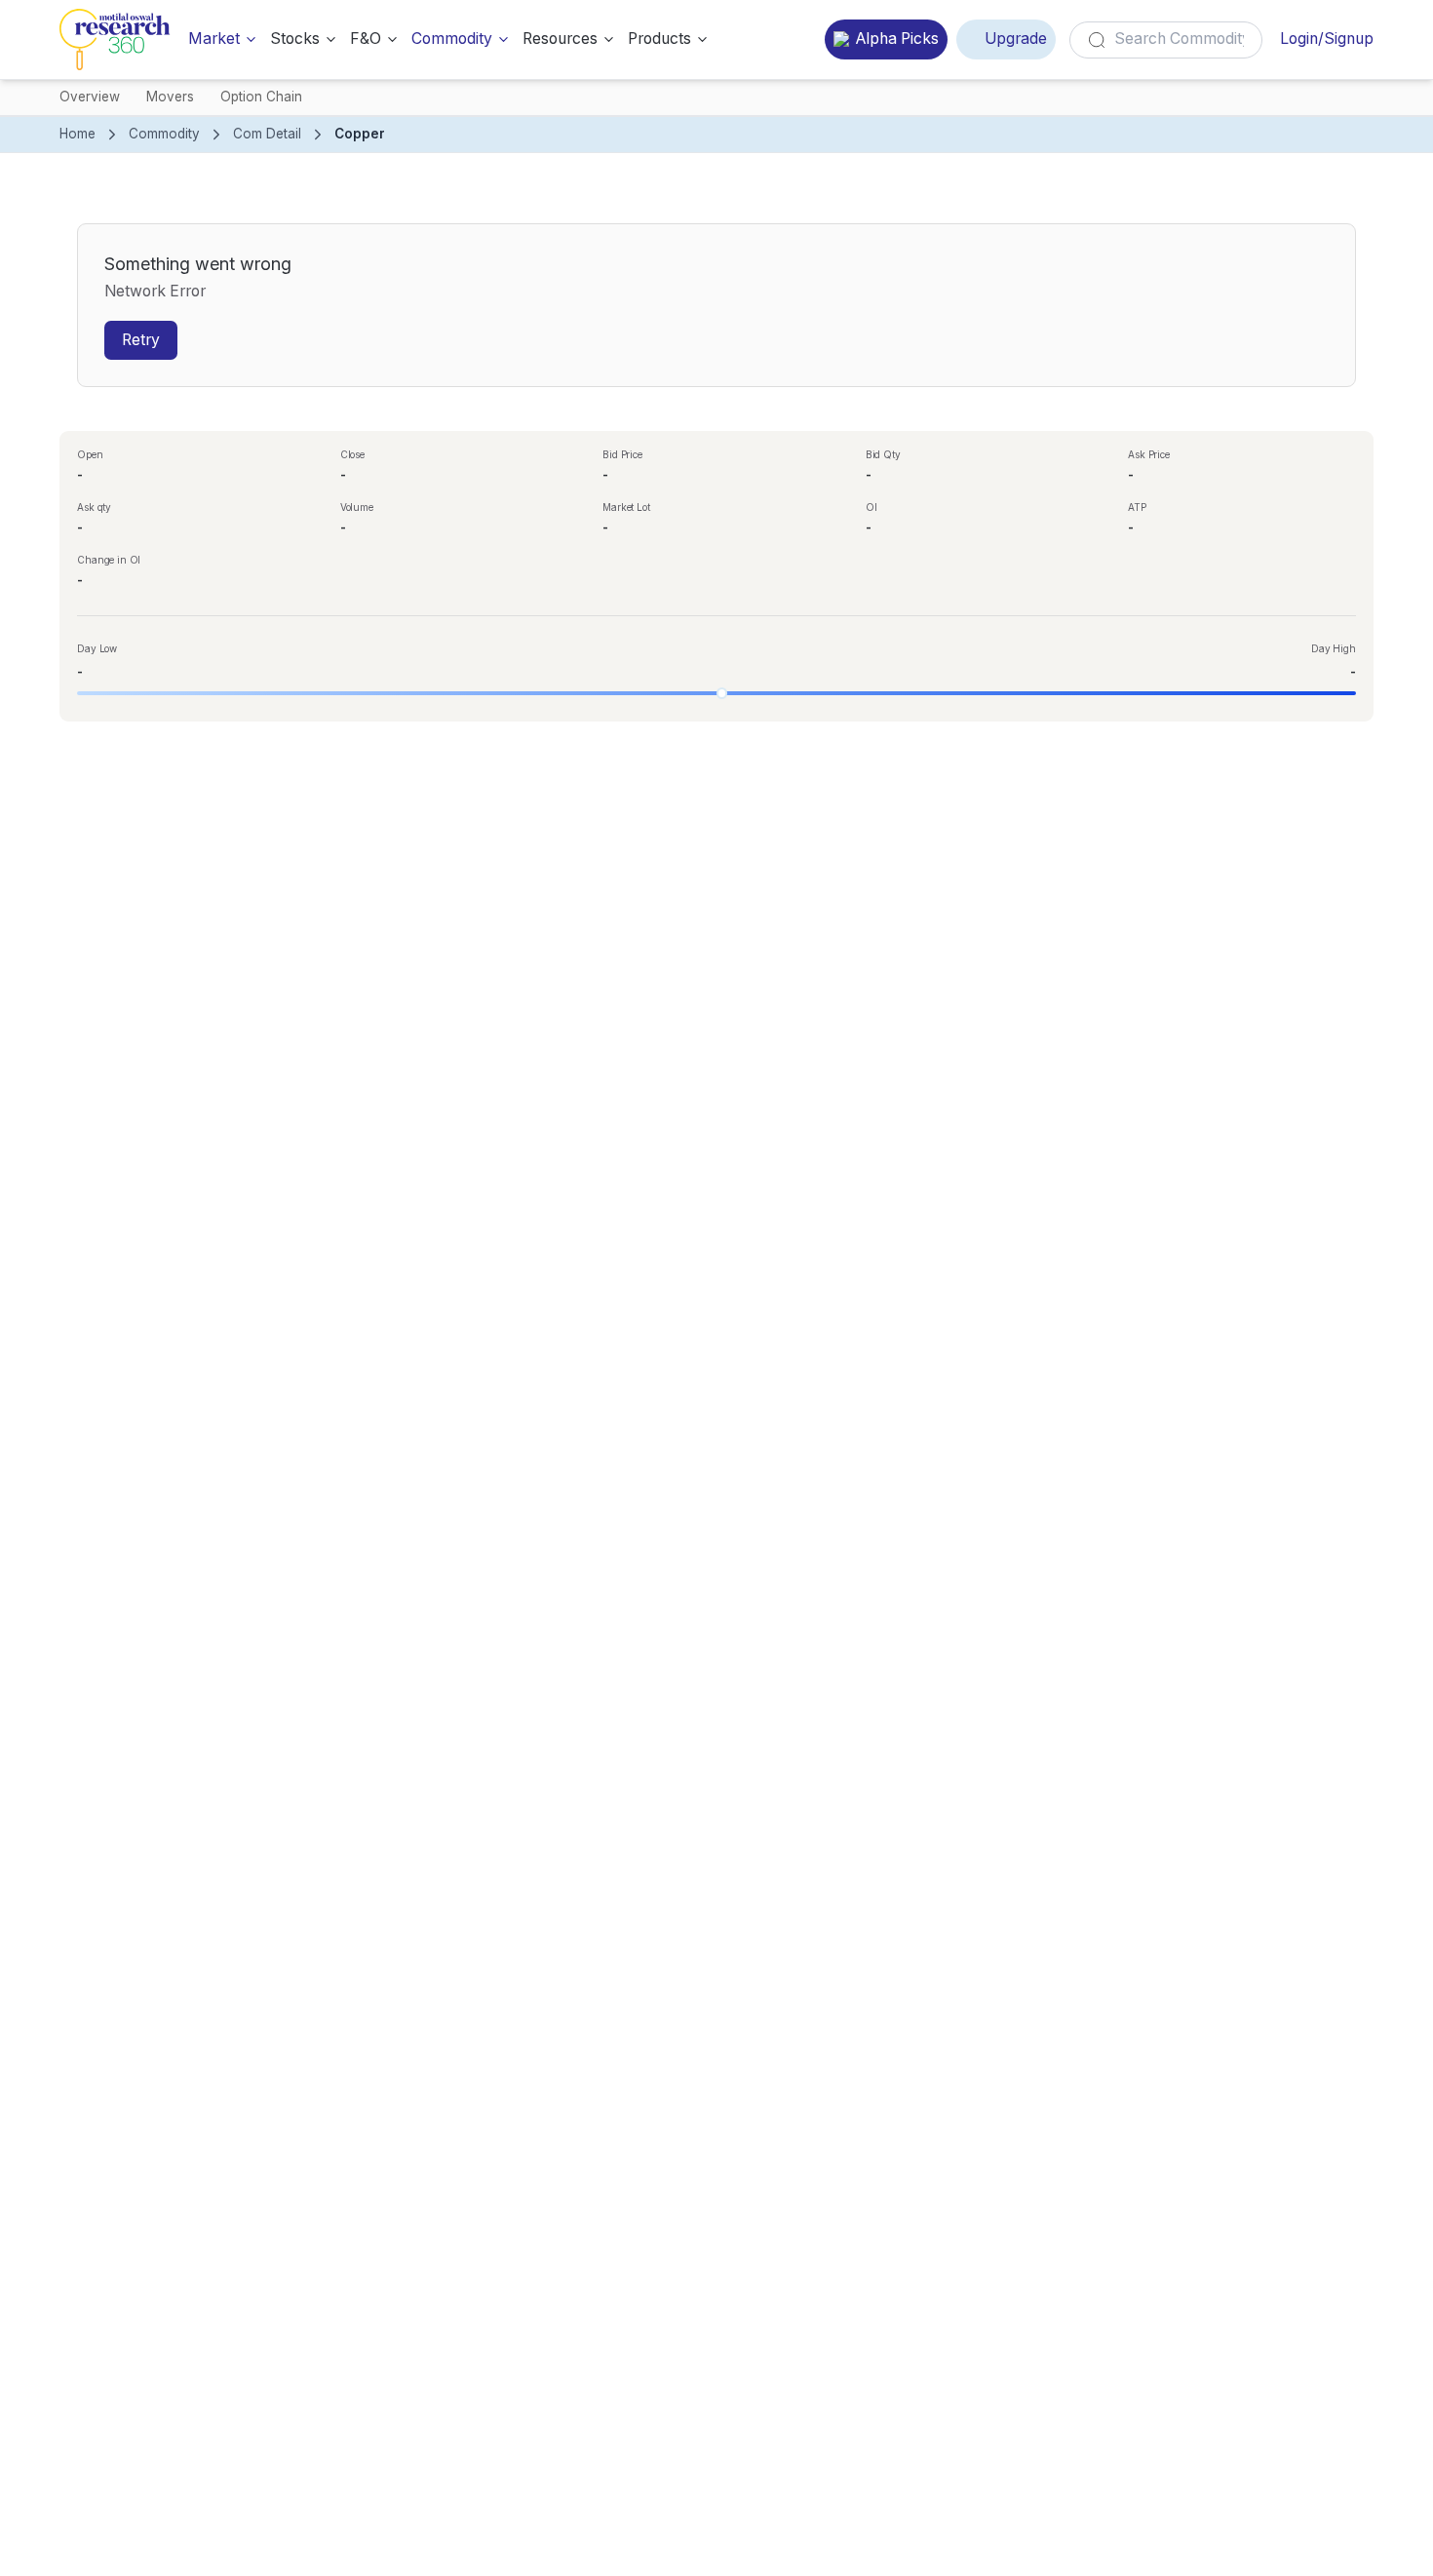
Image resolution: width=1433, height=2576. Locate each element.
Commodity (452, 39)
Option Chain (261, 97)
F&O (366, 39)
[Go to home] (115, 39)
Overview (90, 97)
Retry (141, 340)
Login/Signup (1327, 39)
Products (659, 39)
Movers (170, 97)
